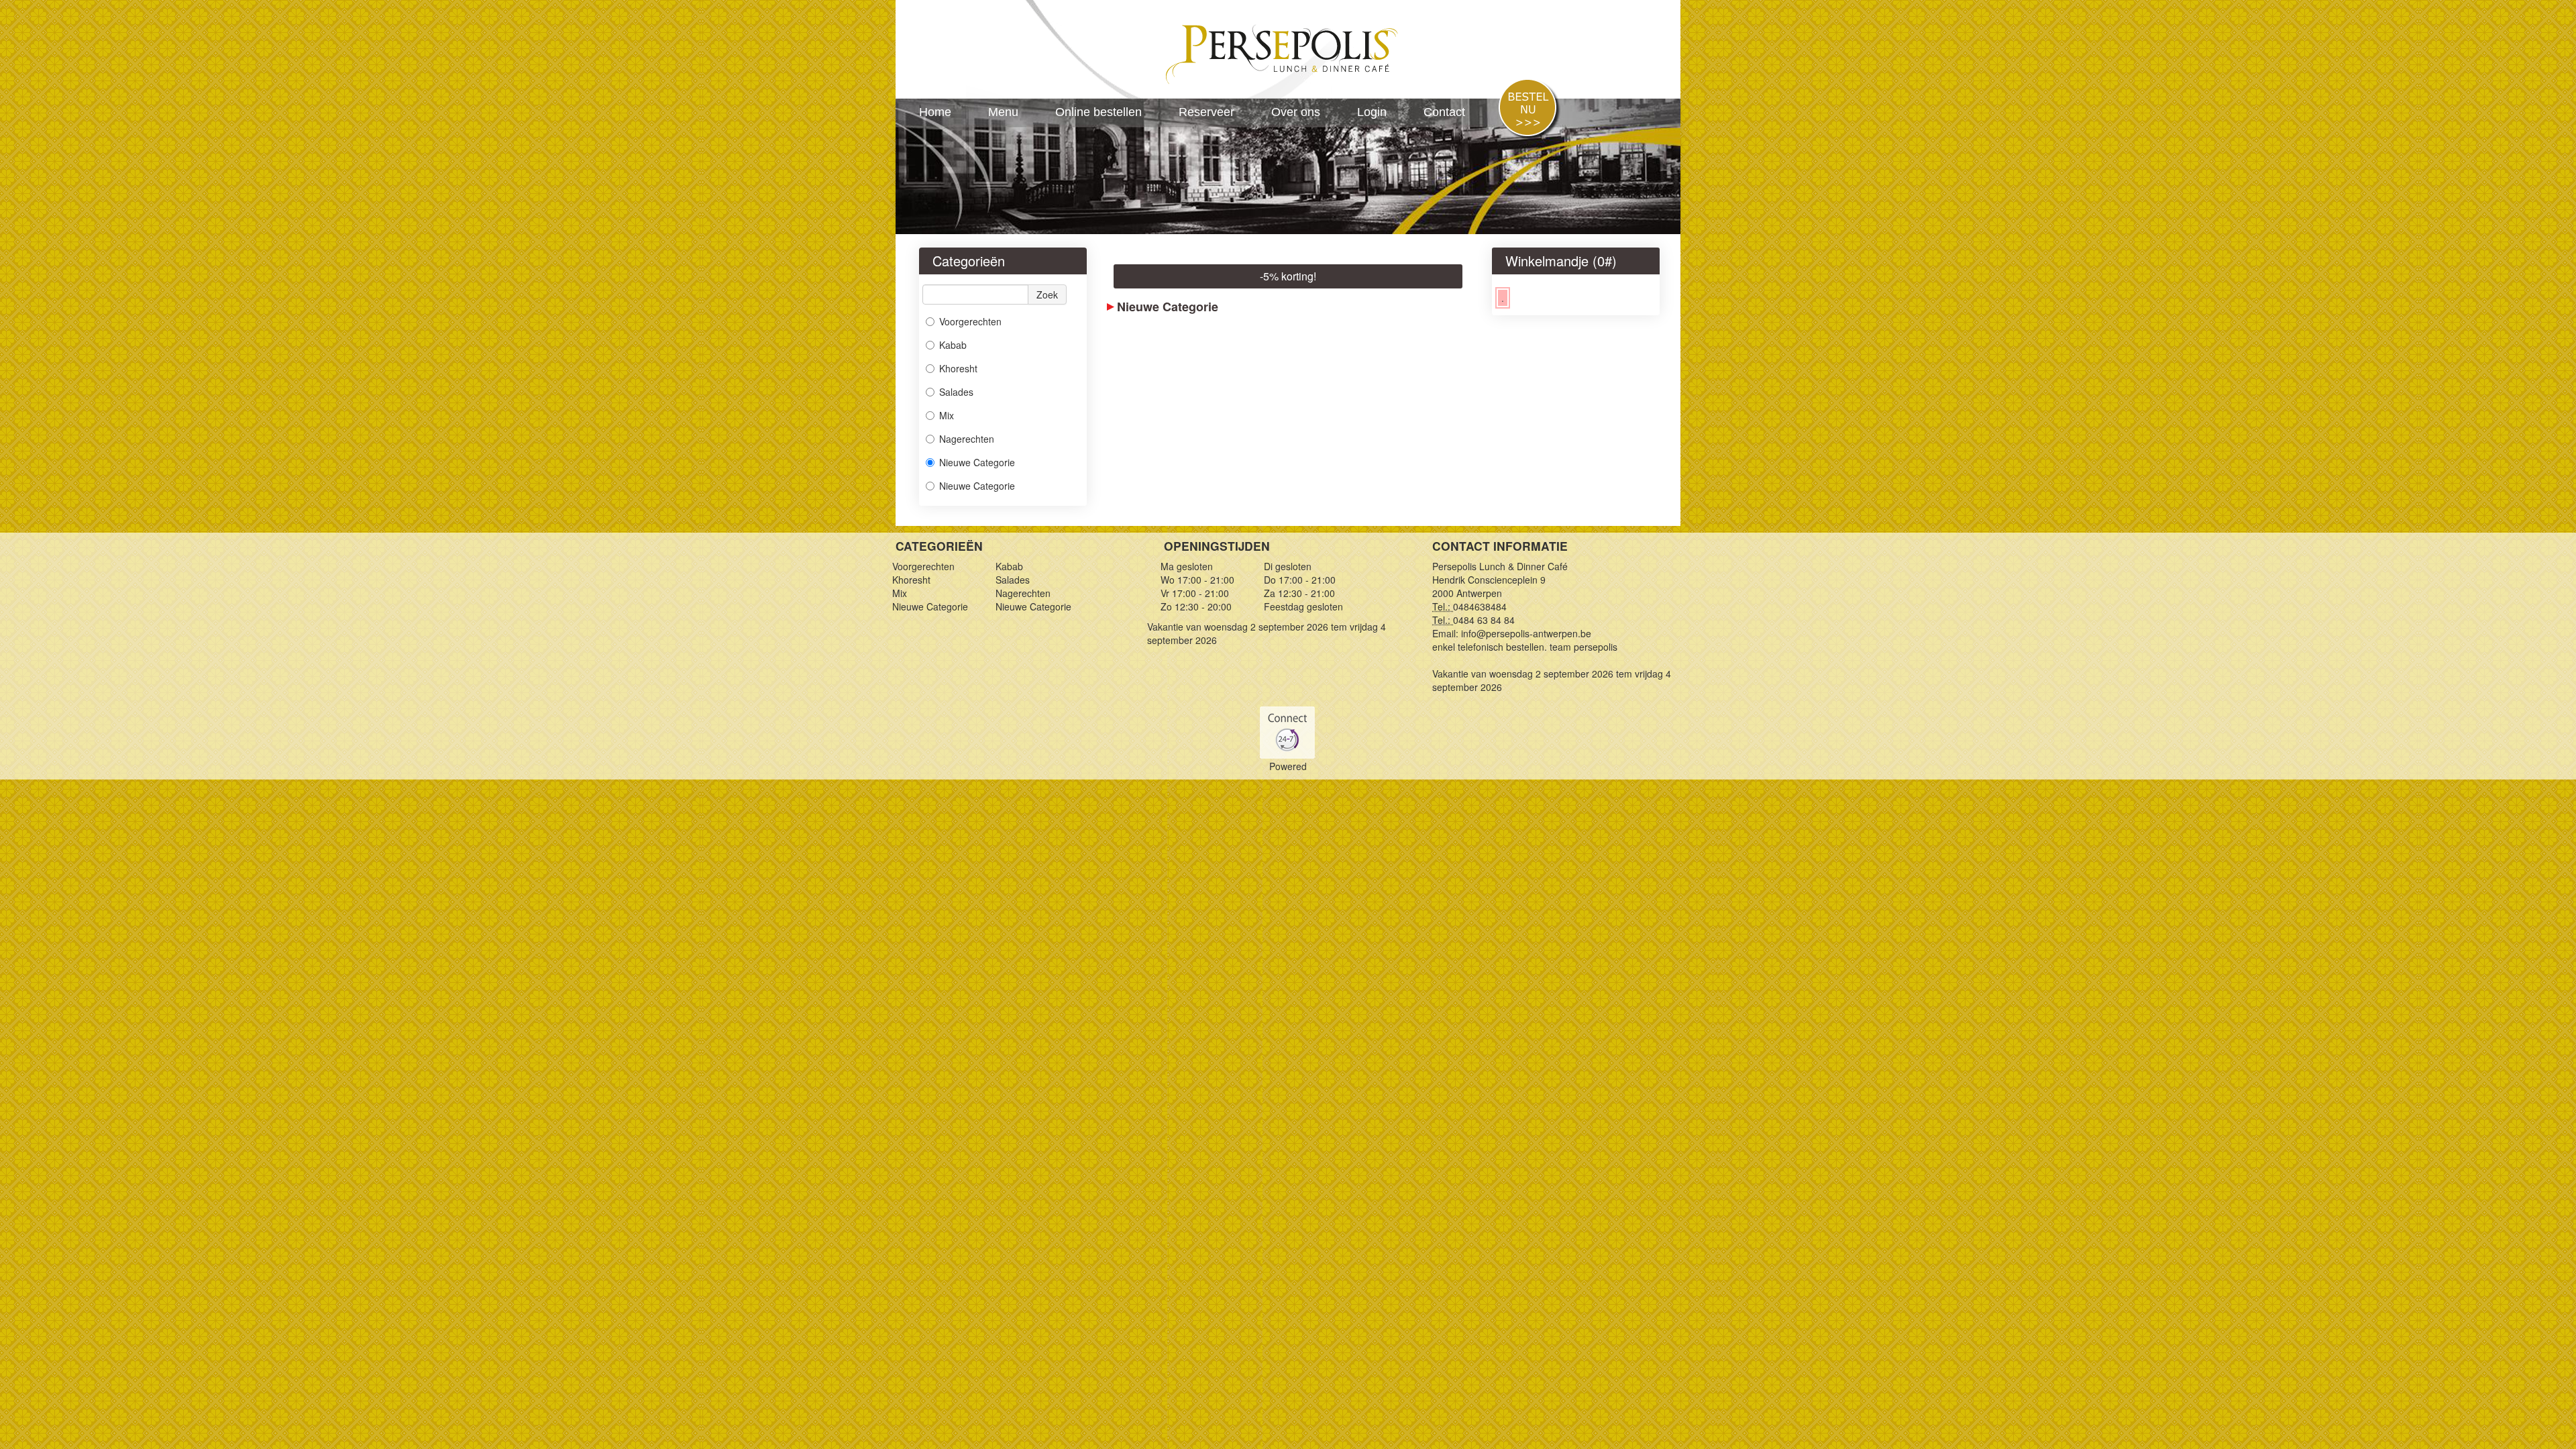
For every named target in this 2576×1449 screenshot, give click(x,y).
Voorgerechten (970, 321)
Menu (1003, 112)
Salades (956, 392)
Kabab (953, 345)
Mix (947, 415)
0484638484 (1480, 606)
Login (1372, 112)
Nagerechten (967, 439)
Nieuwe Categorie (977, 462)
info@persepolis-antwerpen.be (1526, 633)
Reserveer (1206, 112)
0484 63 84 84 (1484, 620)
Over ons (1296, 112)
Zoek (1047, 294)
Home (935, 112)
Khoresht (958, 368)
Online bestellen (1098, 112)
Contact (1444, 112)
